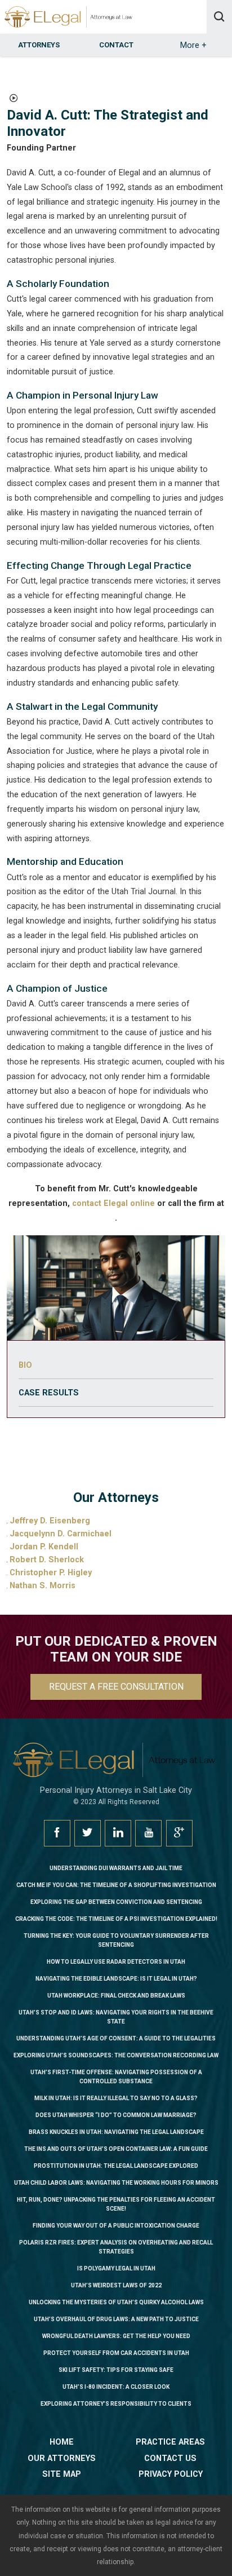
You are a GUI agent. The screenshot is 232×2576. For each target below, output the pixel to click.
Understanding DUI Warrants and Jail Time (116, 1868)
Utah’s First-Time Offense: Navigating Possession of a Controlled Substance (116, 2077)
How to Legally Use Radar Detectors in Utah (116, 1962)
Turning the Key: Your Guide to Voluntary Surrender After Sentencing (116, 1940)
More (193, 45)
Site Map (62, 2474)
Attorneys (39, 45)
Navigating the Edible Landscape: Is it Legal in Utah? (116, 1979)
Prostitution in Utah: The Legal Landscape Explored (116, 2166)
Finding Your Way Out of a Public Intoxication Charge (116, 2226)
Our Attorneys (62, 2458)
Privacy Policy (171, 2474)
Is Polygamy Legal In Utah (116, 2268)
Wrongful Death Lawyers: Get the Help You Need (116, 2336)
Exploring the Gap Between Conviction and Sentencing (116, 1902)
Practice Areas (170, 2442)
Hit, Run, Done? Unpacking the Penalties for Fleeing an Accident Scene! (116, 2204)
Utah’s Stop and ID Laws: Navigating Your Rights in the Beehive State (116, 2017)
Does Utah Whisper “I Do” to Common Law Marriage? (116, 2115)
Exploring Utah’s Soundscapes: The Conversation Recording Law (116, 2055)
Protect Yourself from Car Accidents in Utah (116, 2353)
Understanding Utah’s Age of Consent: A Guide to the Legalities (116, 2038)
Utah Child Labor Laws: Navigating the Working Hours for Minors (116, 2183)
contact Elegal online (113, 1203)
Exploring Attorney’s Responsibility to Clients (116, 2404)
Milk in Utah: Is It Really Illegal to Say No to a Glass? (116, 2098)
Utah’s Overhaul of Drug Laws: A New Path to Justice (116, 2319)
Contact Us (170, 2458)
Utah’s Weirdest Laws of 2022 (116, 2285)
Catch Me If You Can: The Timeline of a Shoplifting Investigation (116, 1885)
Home (62, 2442)
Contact (116, 45)
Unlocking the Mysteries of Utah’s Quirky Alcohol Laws (116, 2302)
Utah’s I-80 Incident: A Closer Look (116, 2387)
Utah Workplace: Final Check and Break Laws (116, 1996)
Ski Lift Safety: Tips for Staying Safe (116, 2370)
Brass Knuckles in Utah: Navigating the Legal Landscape (116, 2132)
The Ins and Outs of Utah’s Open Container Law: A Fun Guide (116, 2149)
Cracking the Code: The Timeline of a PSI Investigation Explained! (116, 1919)
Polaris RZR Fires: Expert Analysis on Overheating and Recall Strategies (116, 2247)
